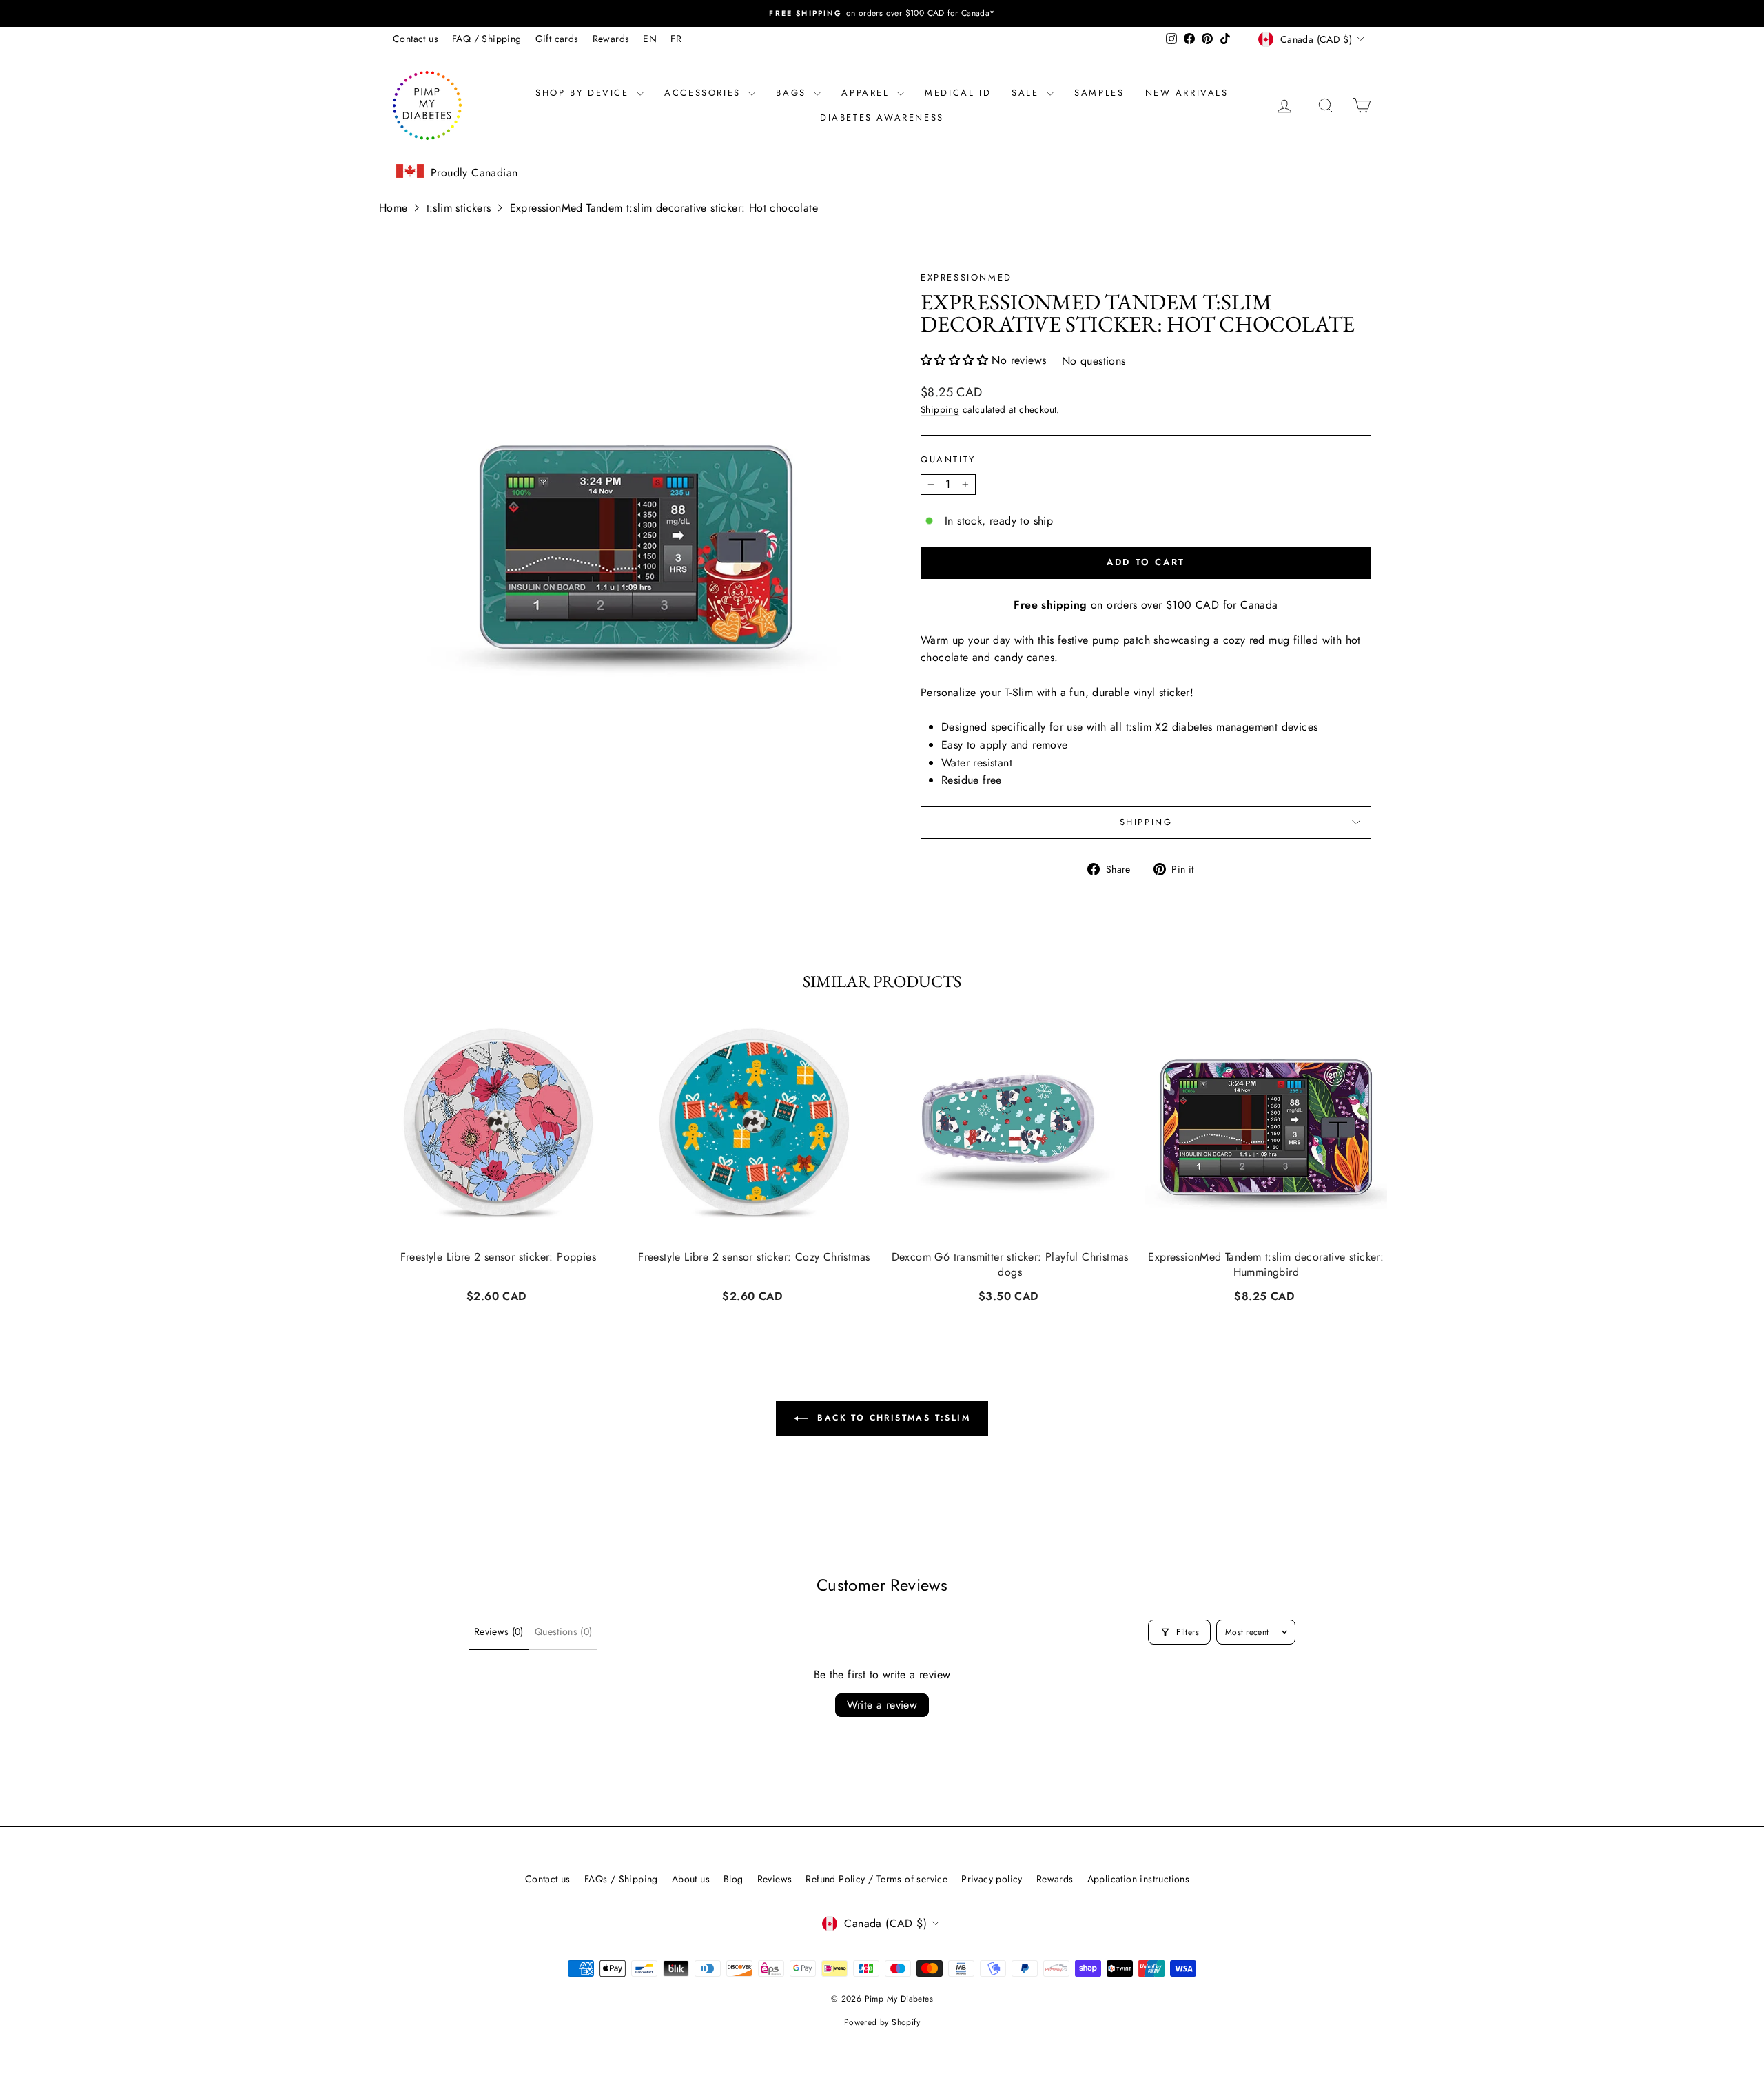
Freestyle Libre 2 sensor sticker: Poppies (498, 1257)
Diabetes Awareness (882, 118)
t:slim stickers (459, 208)
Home (393, 208)
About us (691, 1879)
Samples (1099, 93)
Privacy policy (992, 1879)
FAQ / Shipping (487, 39)
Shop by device (584, 93)
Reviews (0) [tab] (499, 1631)
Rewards (611, 39)
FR (676, 39)
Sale (1027, 93)
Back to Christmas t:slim (892, 1418)
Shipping (940, 409)
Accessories (705, 93)
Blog (734, 1879)
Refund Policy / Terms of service (876, 1879)
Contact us (416, 39)
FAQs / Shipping (621, 1879)
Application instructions (1139, 1879)
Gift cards (557, 39)
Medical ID (958, 93)
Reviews (775, 1879)
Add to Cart (498, 1294)
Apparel (868, 93)
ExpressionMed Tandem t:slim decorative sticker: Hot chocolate (664, 208)
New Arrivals (1187, 93)
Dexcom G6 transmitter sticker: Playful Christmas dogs (1010, 1265)
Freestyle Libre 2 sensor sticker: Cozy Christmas (754, 1257)
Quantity (948, 459)
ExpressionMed (966, 277)
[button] (956, 360)
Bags (793, 93)
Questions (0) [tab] (564, 1631)
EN (650, 39)
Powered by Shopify (882, 2022)
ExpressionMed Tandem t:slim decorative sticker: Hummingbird (1266, 1265)
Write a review (882, 1705)
